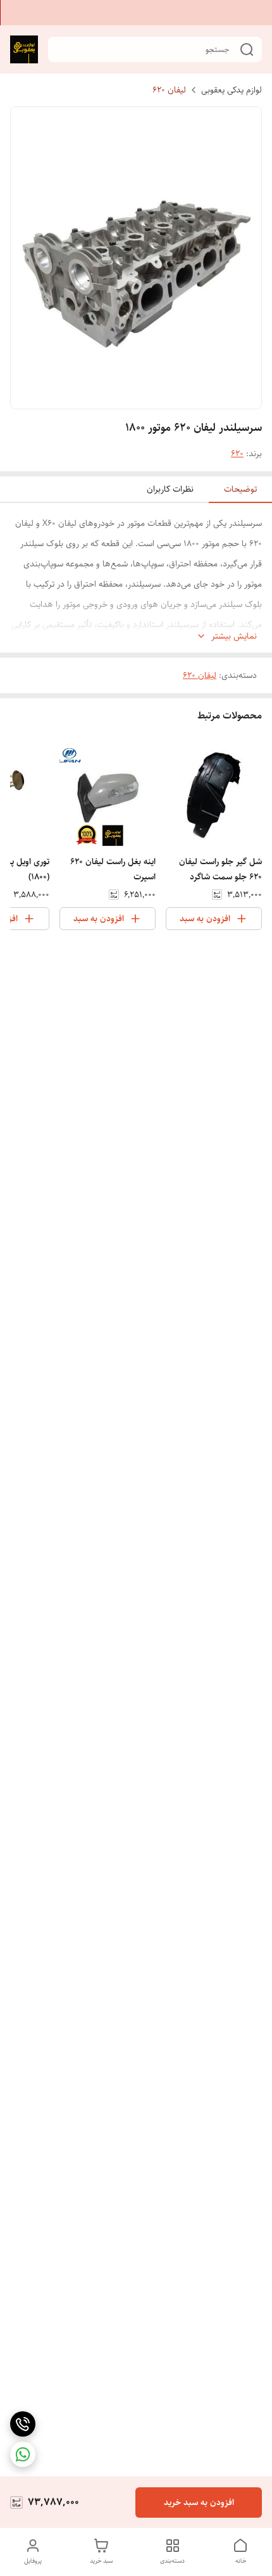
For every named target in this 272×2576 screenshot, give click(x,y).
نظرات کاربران (170, 489)
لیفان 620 (169, 90)
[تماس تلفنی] (23, 2424)
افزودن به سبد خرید (199, 2503)
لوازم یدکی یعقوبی (232, 90)
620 (237, 454)
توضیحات (240, 489)
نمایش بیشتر (234, 636)
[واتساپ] (23, 2454)
